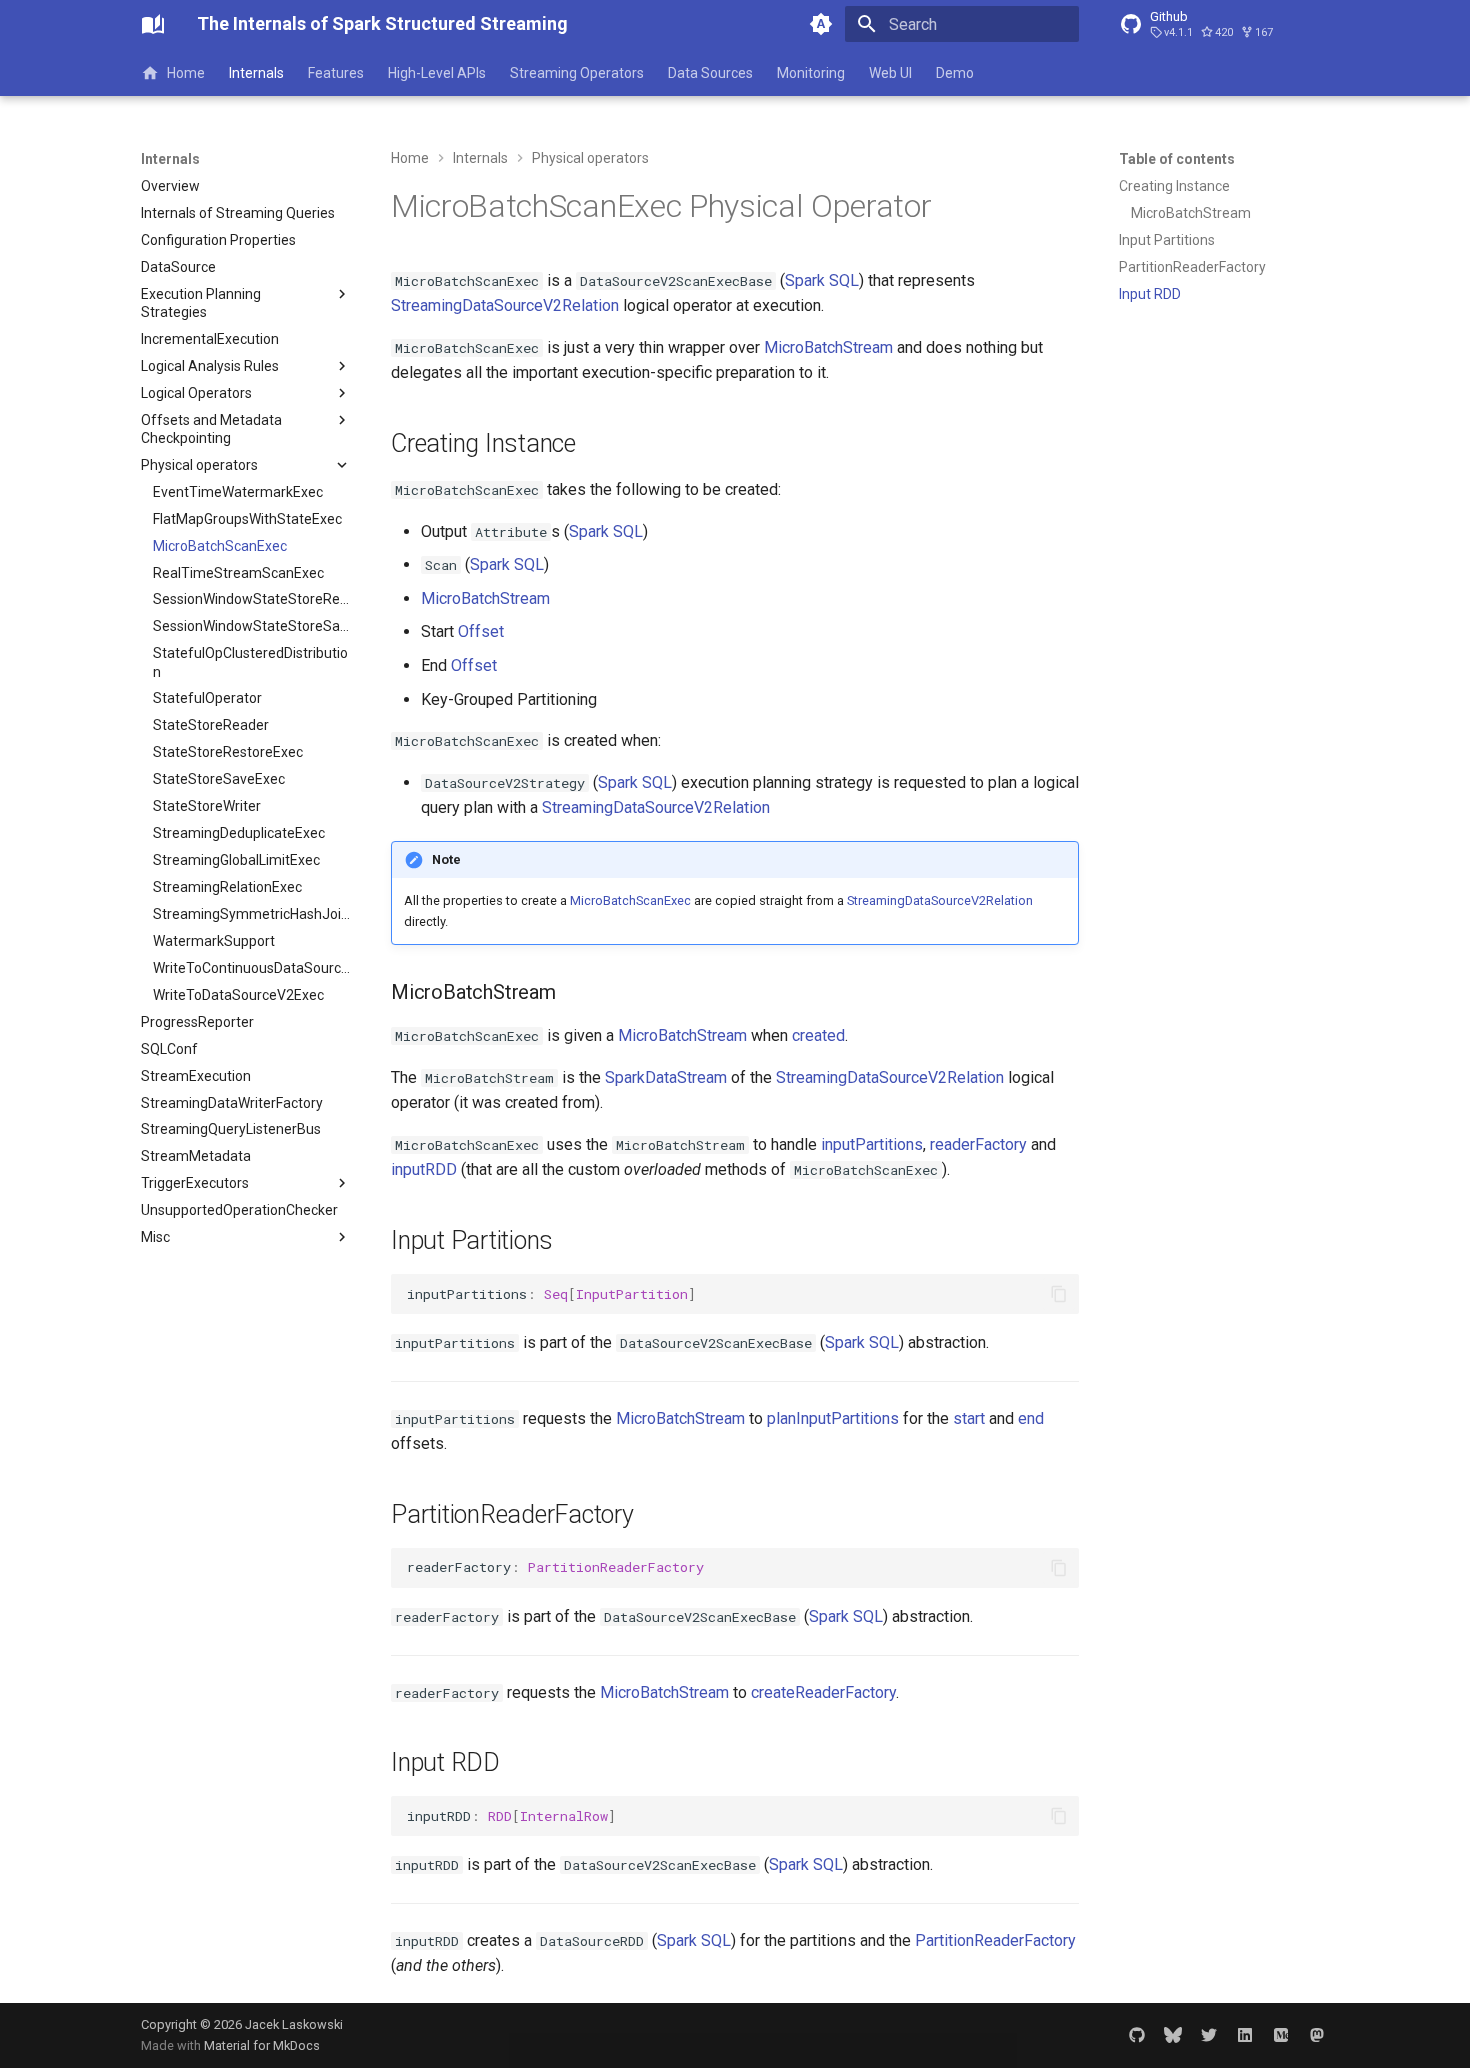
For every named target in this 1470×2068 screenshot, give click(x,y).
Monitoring (811, 73)
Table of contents (1177, 159)
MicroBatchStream (828, 347)
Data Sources (710, 73)
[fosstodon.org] (1317, 2035)
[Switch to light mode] (821, 24)
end (1031, 1418)
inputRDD (424, 1169)
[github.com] (1137, 2035)
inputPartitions (872, 1144)
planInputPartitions (833, 1418)
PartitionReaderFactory (995, 1940)
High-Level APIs (437, 73)
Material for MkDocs (262, 2045)
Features (336, 73)
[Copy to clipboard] (1059, 1294)
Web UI (890, 73)
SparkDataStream (666, 1077)
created (818, 1035)
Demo (955, 73)
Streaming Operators (577, 73)
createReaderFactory (823, 1692)
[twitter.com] (1209, 2035)
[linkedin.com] (1245, 2035)
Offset (481, 631)
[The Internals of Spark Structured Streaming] (153, 24)
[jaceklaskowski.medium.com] (1281, 2035)
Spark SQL (822, 280)
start (969, 1418)
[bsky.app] (1173, 2035)
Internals (256, 73)
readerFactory (978, 1144)
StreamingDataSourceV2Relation (505, 305)
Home (186, 73)
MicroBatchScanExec (630, 900)
